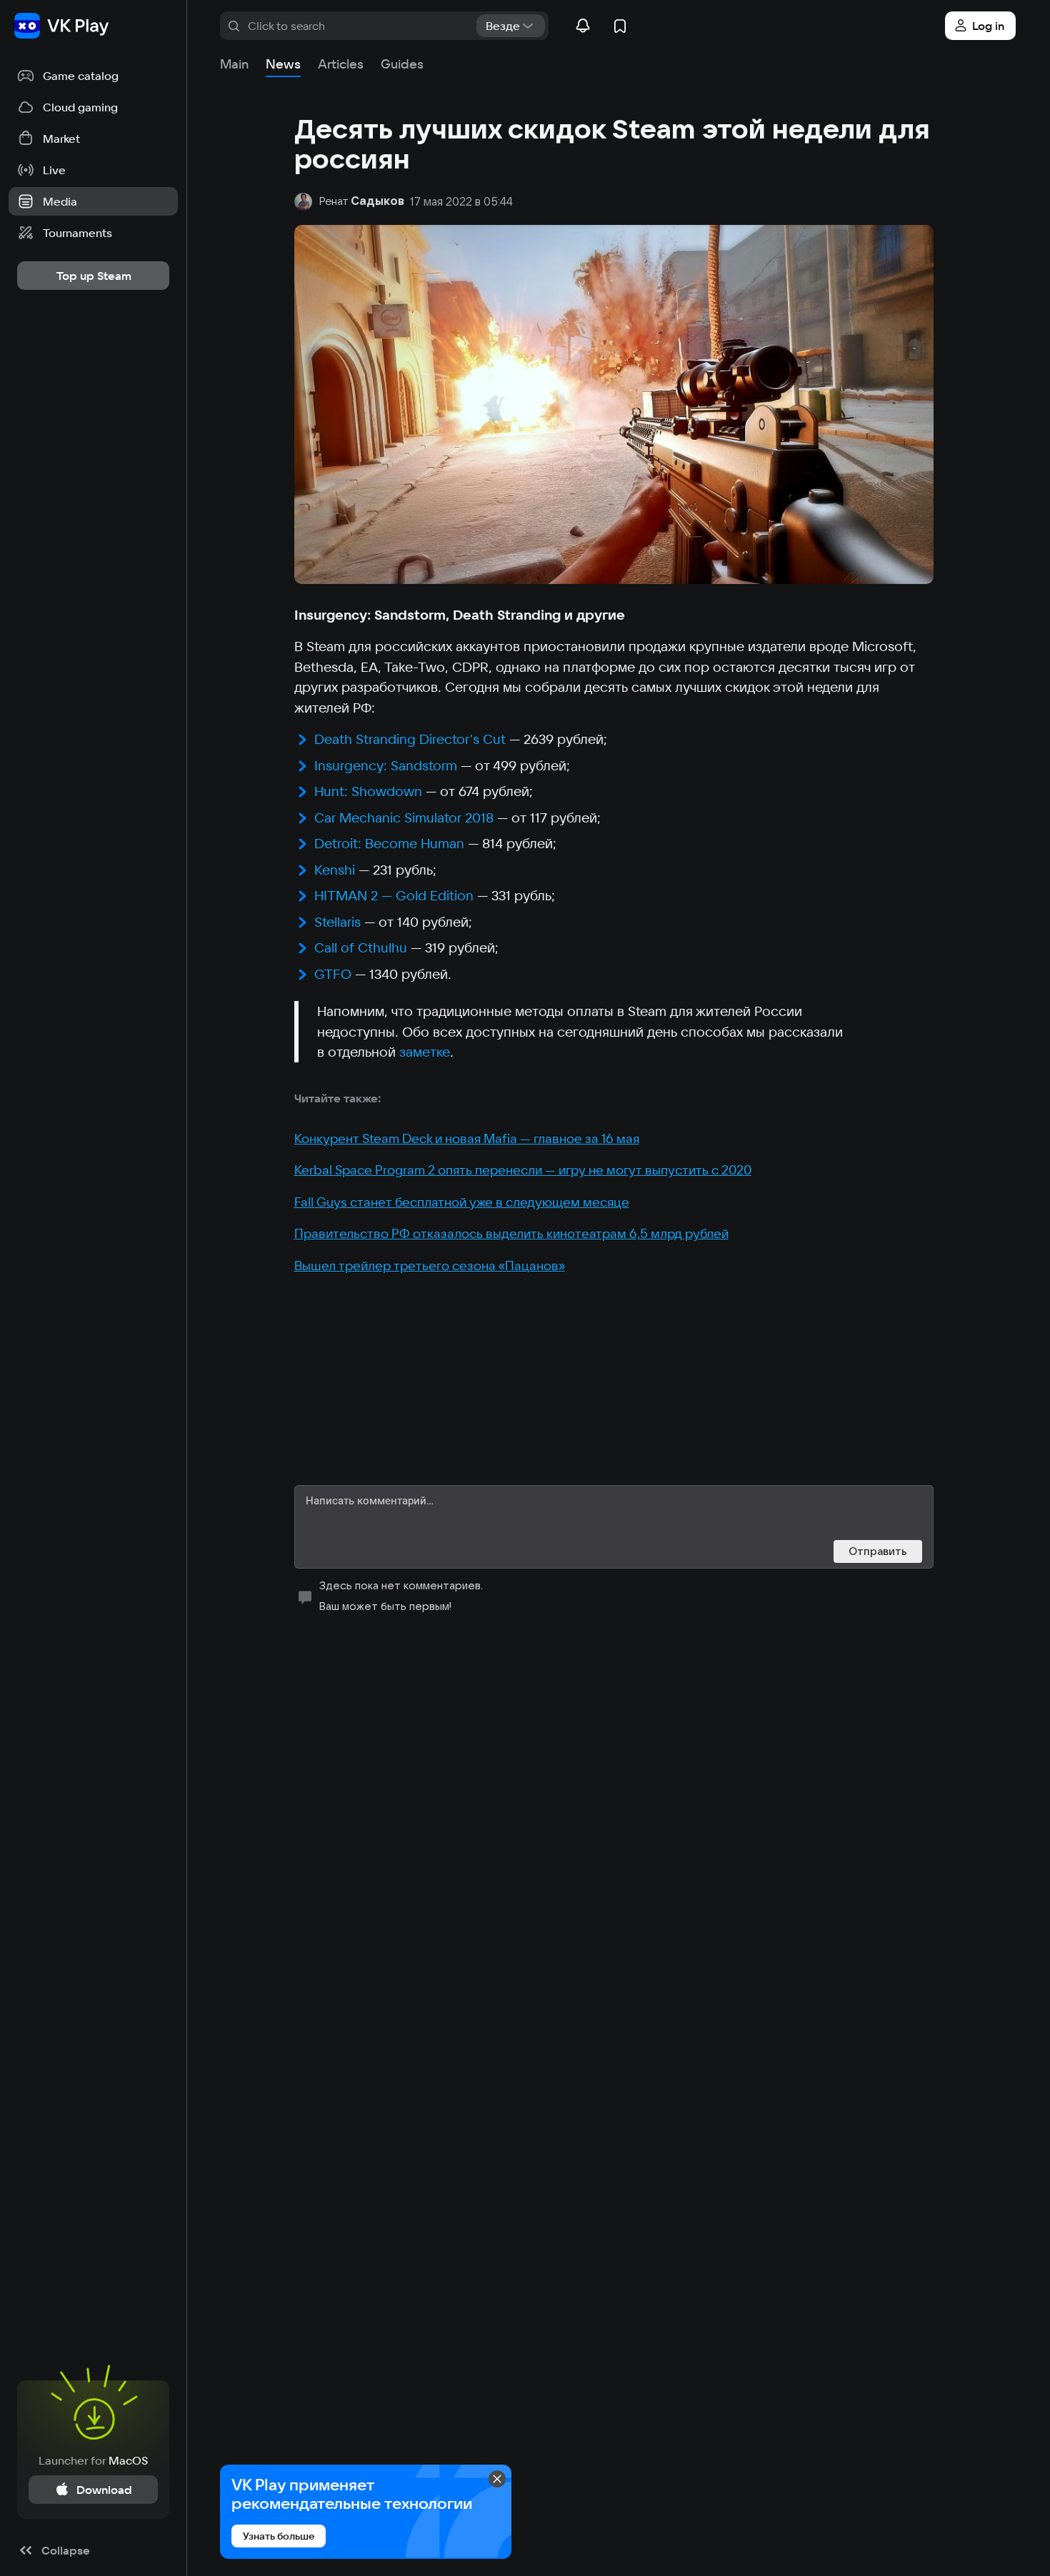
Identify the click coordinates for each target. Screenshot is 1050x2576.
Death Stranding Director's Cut (410, 739)
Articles (341, 64)
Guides (402, 64)
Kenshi (335, 870)
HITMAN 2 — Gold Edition (394, 895)
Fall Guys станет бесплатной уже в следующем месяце (462, 1202)
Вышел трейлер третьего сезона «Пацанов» (430, 1266)
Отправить (878, 1551)
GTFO (333, 974)
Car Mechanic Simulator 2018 (404, 817)
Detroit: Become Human (389, 843)
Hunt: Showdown (368, 791)
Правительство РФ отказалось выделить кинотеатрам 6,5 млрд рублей (511, 1233)
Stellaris (337, 922)
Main (234, 64)
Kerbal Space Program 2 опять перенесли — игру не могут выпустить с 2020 (523, 1170)
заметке (425, 1052)
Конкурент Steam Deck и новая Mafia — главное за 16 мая (467, 1138)
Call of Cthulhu (361, 947)
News (283, 64)
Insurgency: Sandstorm (386, 765)
